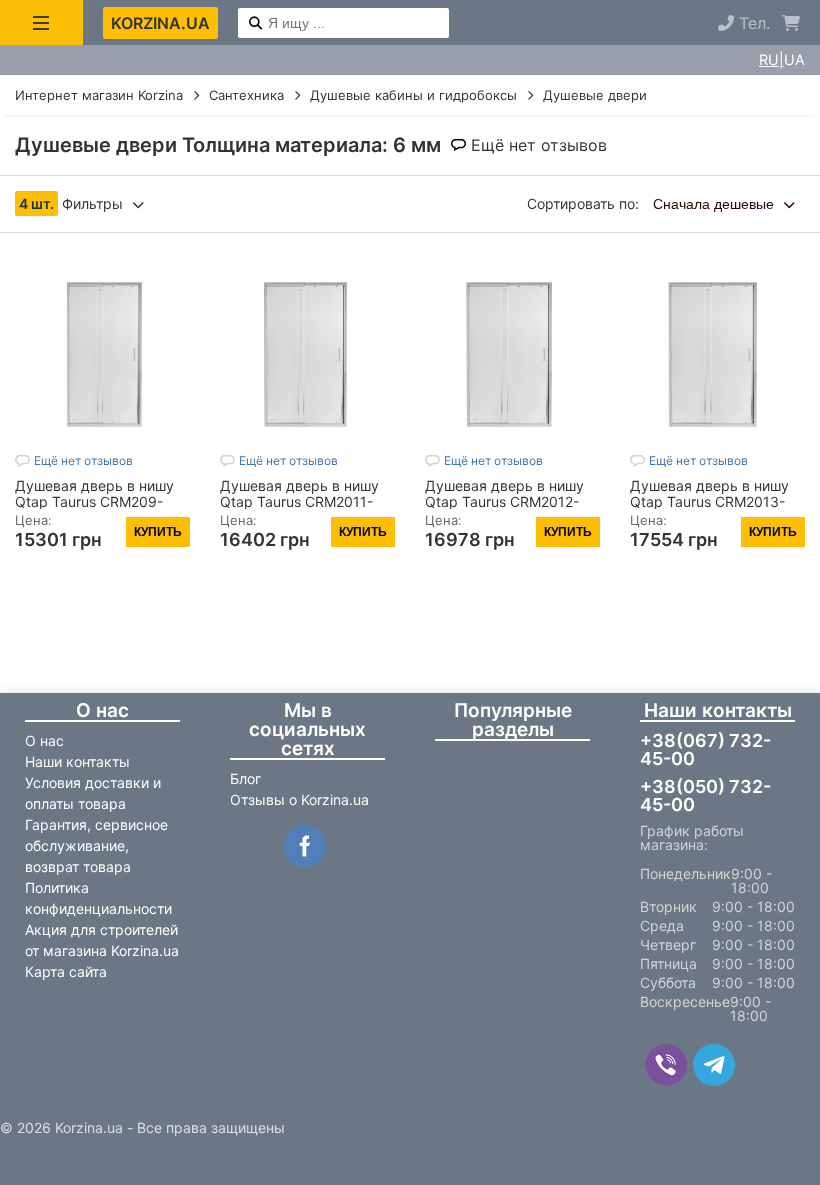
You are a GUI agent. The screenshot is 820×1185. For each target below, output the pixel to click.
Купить (158, 532)
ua (794, 60)
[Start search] (255, 24)
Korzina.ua (160, 23)
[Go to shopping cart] (791, 23)
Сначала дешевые (715, 204)
